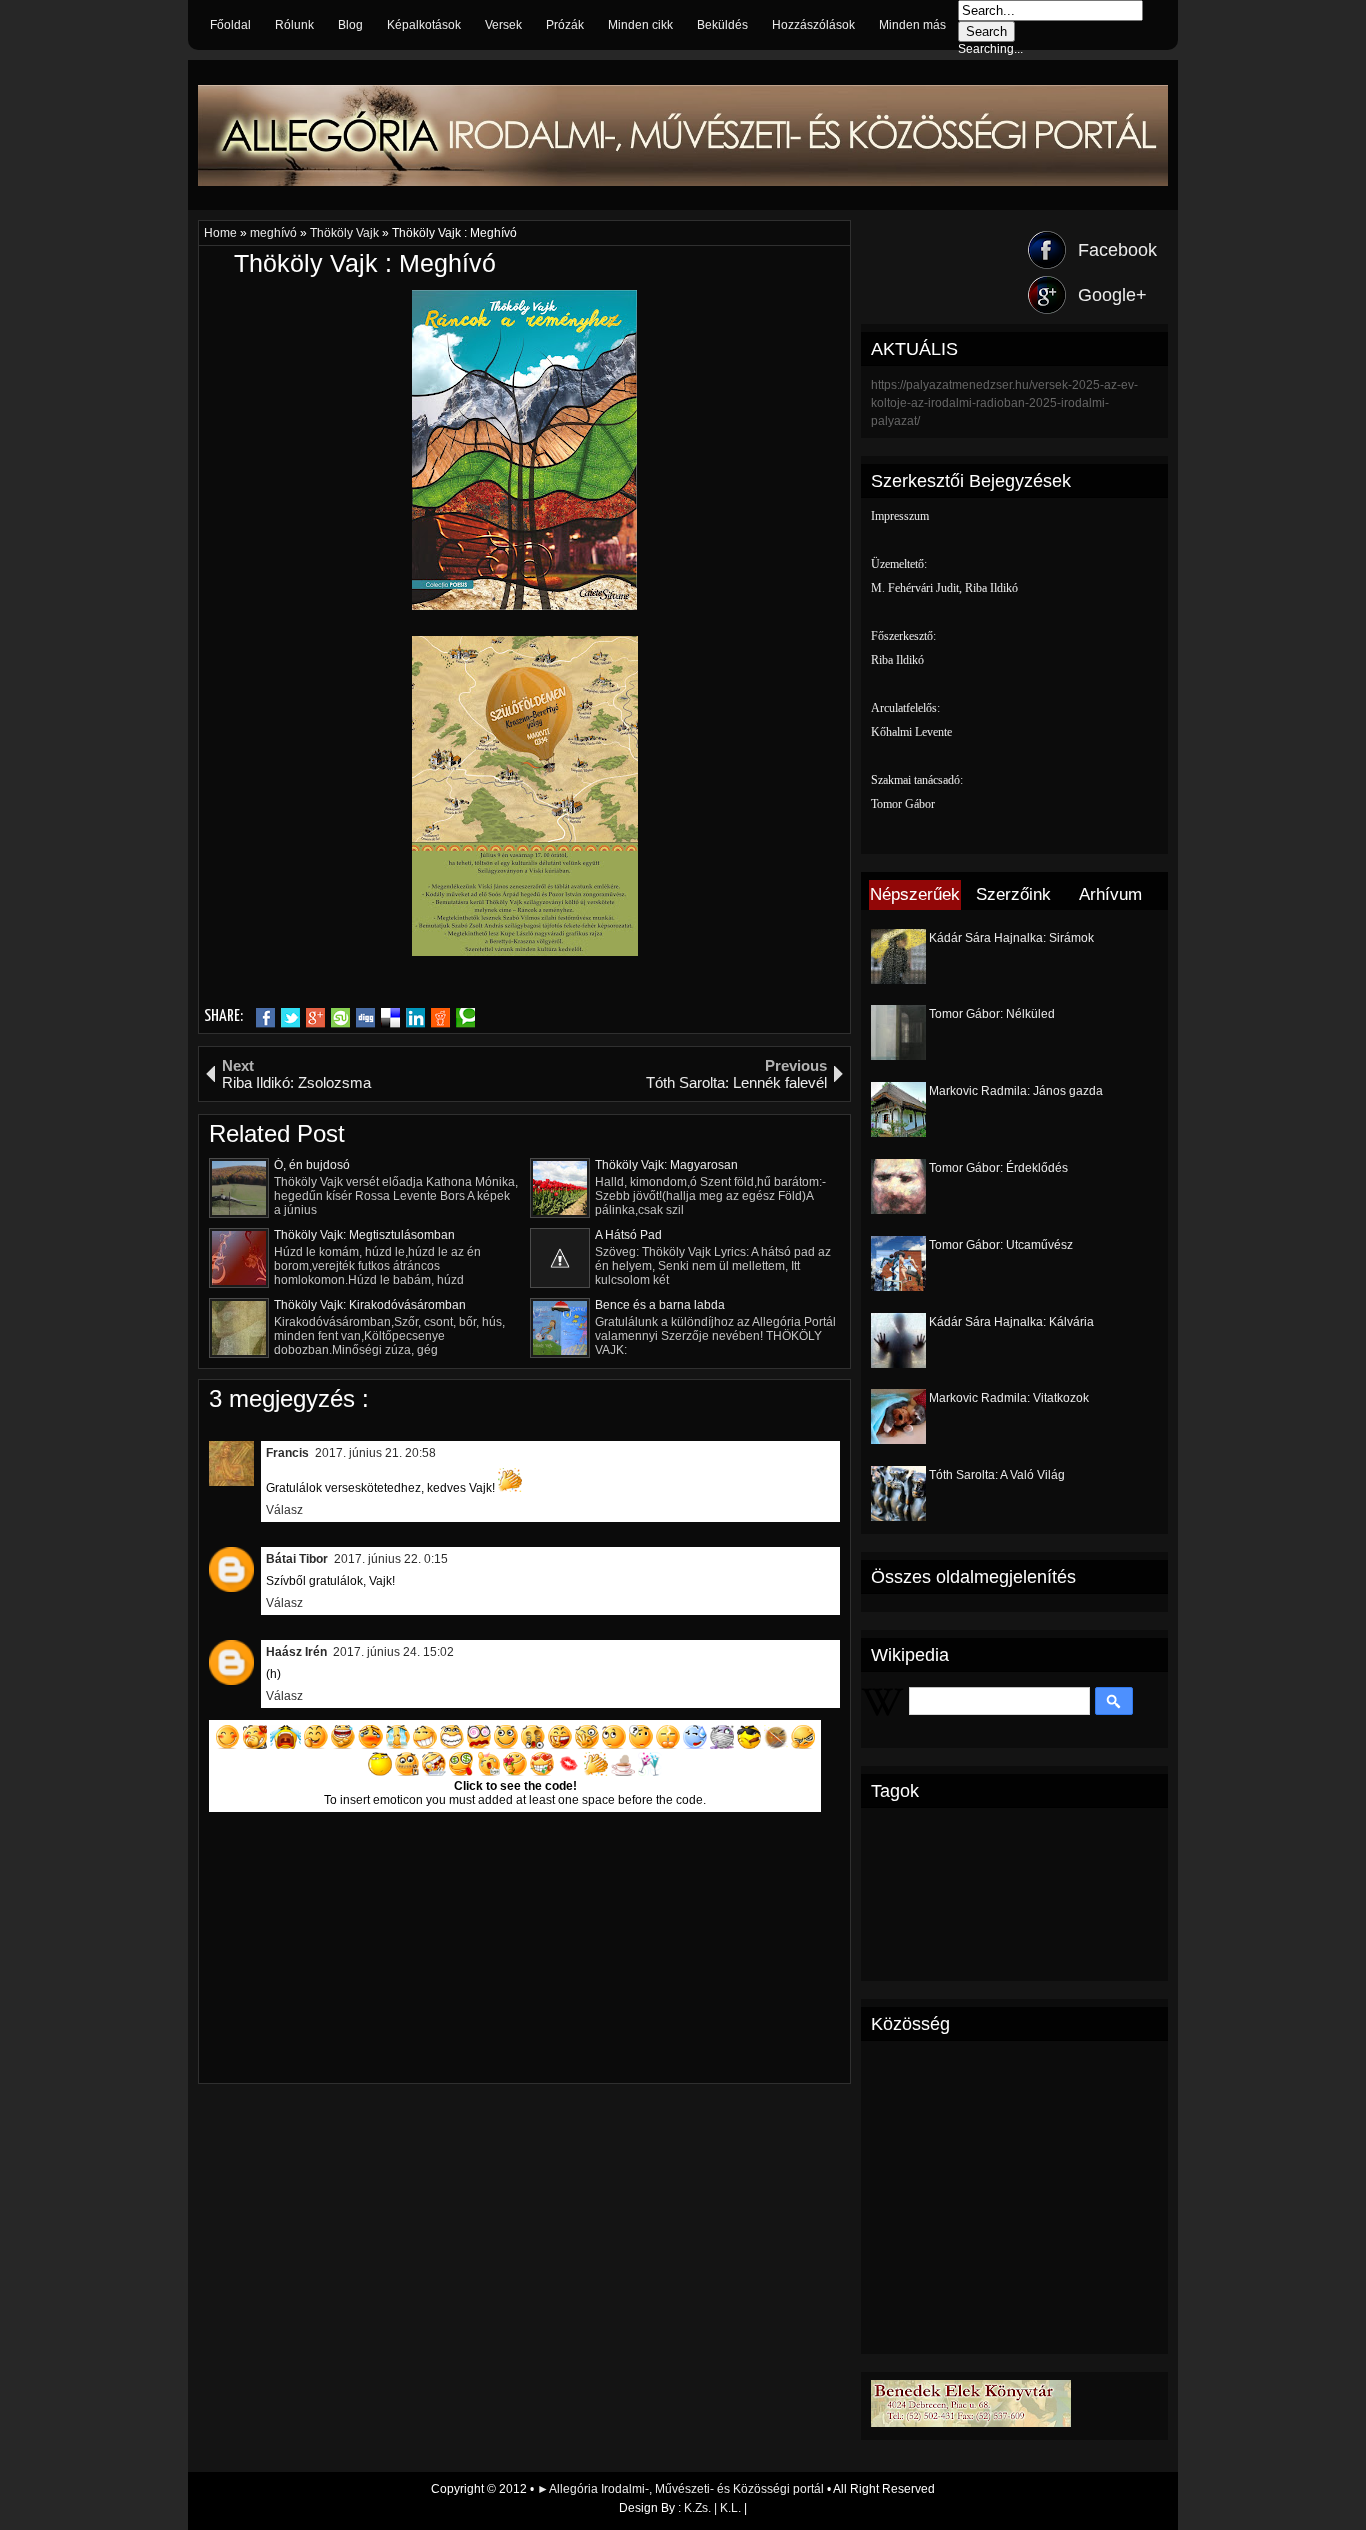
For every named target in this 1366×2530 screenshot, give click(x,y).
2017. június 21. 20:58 (375, 1453)
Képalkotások (424, 25)
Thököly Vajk (346, 233)
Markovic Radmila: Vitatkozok (1009, 1398)
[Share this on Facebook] (265, 1018)
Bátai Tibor (297, 1559)
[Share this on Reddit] (440, 1018)
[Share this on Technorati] (465, 1018)
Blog (350, 25)
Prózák (565, 25)
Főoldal (230, 25)
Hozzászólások (813, 25)
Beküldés (722, 25)
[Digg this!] (365, 1018)
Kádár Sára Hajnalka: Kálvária (1011, 1322)
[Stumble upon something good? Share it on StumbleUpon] (340, 1018)
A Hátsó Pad (628, 1235)
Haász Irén (296, 1652)
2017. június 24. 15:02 (393, 1652)
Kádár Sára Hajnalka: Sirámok (1011, 938)
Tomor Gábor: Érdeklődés (998, 1168)
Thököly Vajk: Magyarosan (666, 1165)
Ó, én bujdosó (312, 1165)
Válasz (284, 1510)
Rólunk (294, 25)
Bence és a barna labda (660, 1305)
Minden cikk (640, 25)
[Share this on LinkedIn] (415, 1018)
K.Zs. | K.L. (712, 2508)
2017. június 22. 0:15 (391, 1559)
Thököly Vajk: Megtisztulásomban (364, 1235)
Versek (503, 25)
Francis (287, 1453)
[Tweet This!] (290, 1018)
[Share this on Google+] (315, 1018)
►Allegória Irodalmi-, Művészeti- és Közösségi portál (682, 2489)
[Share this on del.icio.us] (390, 1018)
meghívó (275, 233)
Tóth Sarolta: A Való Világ (997, 1475)
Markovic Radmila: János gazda (1016, 1091)
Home (222, 233)
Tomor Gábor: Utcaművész (1001, 1245)
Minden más (912, 25)
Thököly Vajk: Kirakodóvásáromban (370, 1305)
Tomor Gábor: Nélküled (992, 1014)
